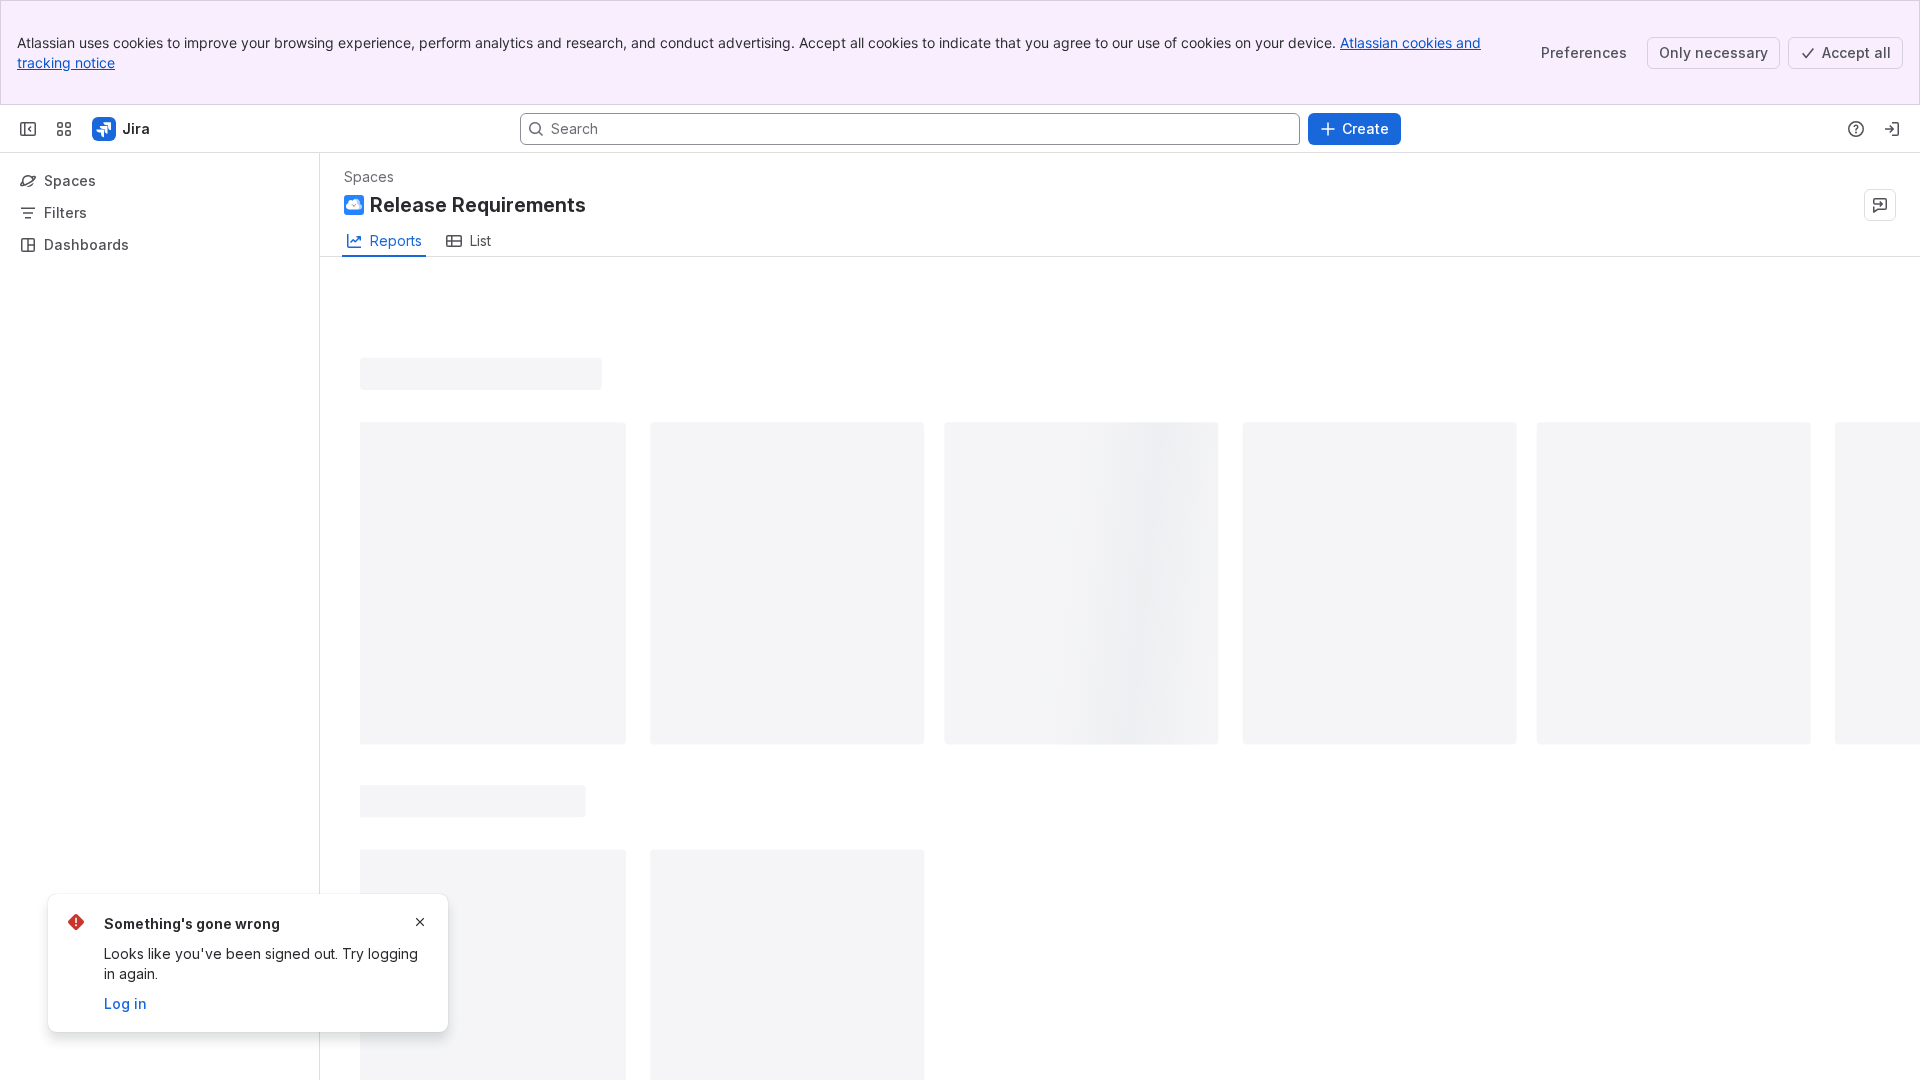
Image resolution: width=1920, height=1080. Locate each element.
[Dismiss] (420, 922)
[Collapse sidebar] (28, 129)
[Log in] (1892, 129)
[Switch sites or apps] (64, 129)
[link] (468, 241)
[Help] (1856, 129)
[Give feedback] (1880, 205)
